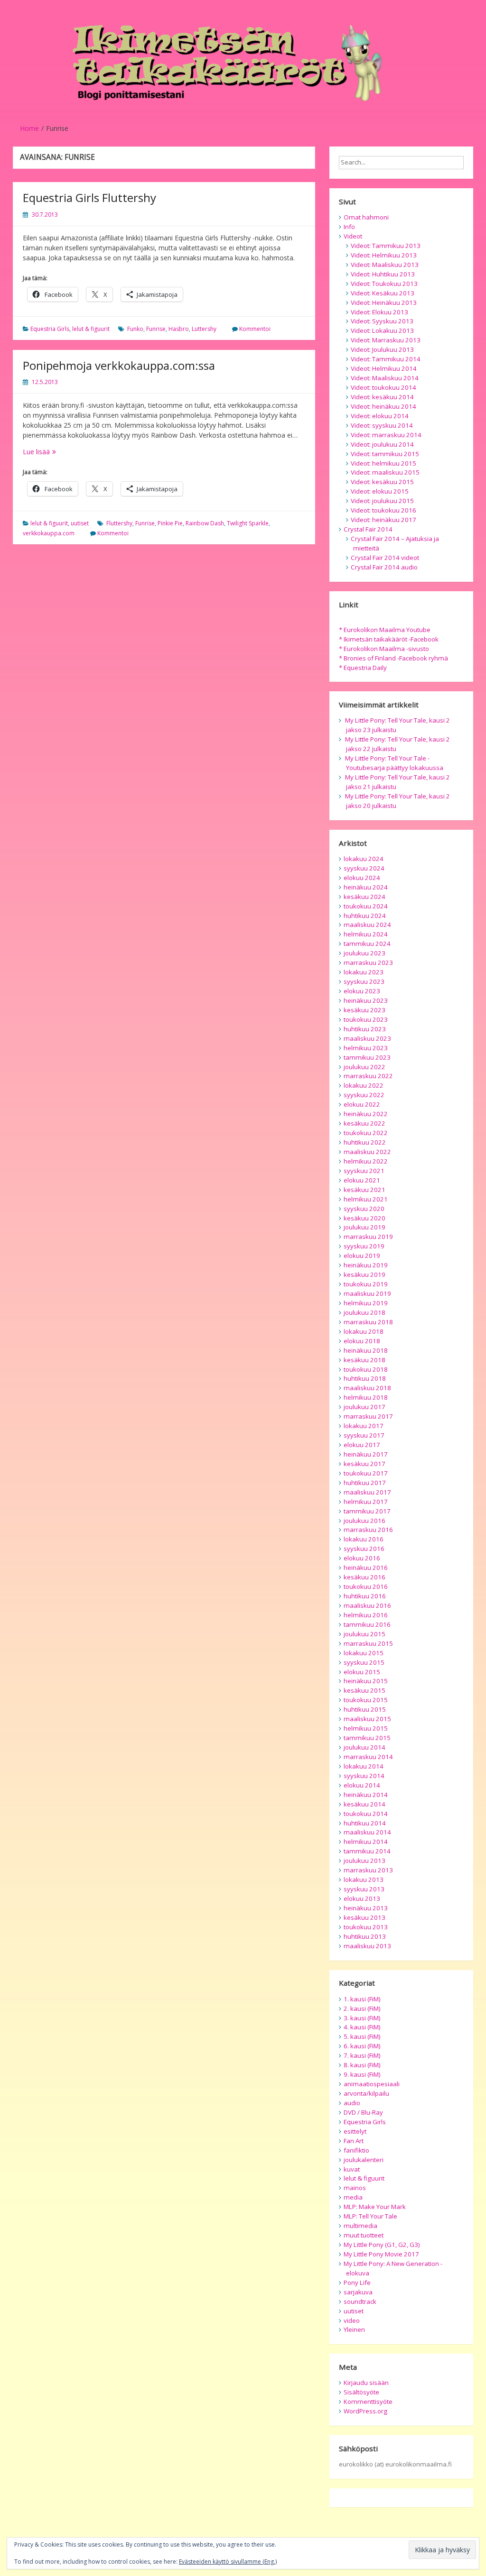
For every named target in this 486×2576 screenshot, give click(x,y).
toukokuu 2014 (366, 1814)
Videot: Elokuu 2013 (379, 312)
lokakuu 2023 (364, 972)
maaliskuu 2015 (367, 1719)
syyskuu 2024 (364, 868)
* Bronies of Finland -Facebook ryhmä (393, 658)
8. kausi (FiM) (362, 2065)
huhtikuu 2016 (365, 1596)
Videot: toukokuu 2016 (383, 510)
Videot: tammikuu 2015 (385, 454)
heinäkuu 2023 (366, 1000)
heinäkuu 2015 (366, 1681)
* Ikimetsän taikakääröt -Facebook (389, 639)
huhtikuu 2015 (365, 1709)
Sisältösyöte (361, 2392)
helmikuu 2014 (366, 1842)
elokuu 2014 (362, 1785)
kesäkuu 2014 (364, 1804)
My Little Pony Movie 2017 (381, 2254)
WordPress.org (365, 2411)
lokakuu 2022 (364, 1085)
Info (349, 227)
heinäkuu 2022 (366, 1114)
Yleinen (354, 2329)
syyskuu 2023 (364, 981)
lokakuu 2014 (364, 1766)
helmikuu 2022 (366, 1161)
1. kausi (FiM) (362, 1999)
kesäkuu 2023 (364, 1010)
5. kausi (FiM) (362, 2036)
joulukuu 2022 (364, 1067)
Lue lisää (71, 452)
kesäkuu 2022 (364, 1123)
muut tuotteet (364, 2235)
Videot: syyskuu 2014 (382, 425)
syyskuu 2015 (364, 1662)
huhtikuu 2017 (365, 1483)
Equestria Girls (50, 329)
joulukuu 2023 (364, 953)
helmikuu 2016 (366, 1615)
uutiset (80, 523)
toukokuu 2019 (366, 1284)
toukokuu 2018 (366, 1369)
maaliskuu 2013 (367, 1946)
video (352, 2320)
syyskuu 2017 (364, 1435)
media (353, 2197)
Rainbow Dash (205, 523)
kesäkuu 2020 (364, 1218)
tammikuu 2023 (367, 1057)
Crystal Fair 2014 (368, 529)
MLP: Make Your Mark (375, 2207)
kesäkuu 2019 (364, 1274)
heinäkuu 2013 (366, 1908)
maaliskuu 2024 (367, 925)
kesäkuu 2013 (364, 1917)
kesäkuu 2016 (364, 1577)
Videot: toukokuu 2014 (383, 387)
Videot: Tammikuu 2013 (386, 246)
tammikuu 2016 (367, 1624)
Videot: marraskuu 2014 (386, 435)
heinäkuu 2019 (366, 1265)
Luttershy (204, 329)
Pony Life (357, 2283)
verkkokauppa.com (49, 533)
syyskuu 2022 (364, 1095)
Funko (135, 329)
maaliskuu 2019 (367, 1293)
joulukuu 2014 (364, 1747)
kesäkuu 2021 (364, 1190)
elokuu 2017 (362, 1445)
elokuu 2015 (362, 1672)
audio (352, 2103)
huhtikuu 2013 (365, 1936)
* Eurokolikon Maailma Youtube (385, 630)
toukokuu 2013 (366, 1927)
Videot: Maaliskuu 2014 (385, 378)
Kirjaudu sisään (366, 2383)
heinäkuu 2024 (366, 887)
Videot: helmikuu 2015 (383, 463)
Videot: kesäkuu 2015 (382, 482)
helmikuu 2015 (366, 1728)
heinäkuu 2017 (366, 1454)
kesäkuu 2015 (364, 1690)
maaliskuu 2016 (367, 1605)
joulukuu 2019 (364, 1227)
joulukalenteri (364, 2160)
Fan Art (354, 2141)
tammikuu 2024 (367, 944)
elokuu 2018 (362, 1341)
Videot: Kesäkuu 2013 (383, 293)
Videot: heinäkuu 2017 (383, 520)
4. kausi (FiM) (362, 2027)
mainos (355, 2188)
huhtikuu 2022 (365, 1142)
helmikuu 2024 (366, 934)
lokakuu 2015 (364, 1653)
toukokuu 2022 (366, 1133)
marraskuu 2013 (368, 1870)
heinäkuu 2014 (366, 1795)
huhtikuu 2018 (365, 1378)
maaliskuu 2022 (367, 1152)
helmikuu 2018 (366, 1397)
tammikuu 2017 (367, 1511)
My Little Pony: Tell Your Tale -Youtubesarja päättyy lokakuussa (394, 763)
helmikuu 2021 (366, 1199)
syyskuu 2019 (364, 1246)
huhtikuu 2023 (365, 1029)
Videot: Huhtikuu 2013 (383, 274)
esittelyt (355, 2131)
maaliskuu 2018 (367, 1388)
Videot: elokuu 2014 (380, 416)
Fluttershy (119, 523)
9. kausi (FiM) (362, 2074)
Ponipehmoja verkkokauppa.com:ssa (119, 365)
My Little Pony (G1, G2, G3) (382, 2245)
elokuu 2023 (362, 991)
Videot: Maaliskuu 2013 (385, 265)
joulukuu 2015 (364, 1634)
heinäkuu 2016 (366, 1568)
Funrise (156, 329)
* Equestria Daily (363, 668)
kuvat (352, 2169)
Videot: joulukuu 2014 (382, 444)
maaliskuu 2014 (367, 1832)
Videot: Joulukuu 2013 (382, 349)
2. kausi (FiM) (362, 2008)
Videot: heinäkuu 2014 (383, 406)
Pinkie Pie (170, 523)
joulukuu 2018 (364, 1312)
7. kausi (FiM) (362, 2055)
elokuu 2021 (362, 1180)
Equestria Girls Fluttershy (89, 197)
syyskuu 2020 (364, 1209)
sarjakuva (358, 2292)
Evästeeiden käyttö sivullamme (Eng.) (228, 2562)
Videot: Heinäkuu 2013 (384, 303)
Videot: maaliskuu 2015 (385, 472)
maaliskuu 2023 (367, 1038)
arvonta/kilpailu (366, 2093)
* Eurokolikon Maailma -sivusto (384, 649)
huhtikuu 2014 (365, 1823)
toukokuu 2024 (366, 906)
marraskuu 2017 (368, 1416)
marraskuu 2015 (368, 1643)
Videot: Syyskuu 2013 (382, 321)
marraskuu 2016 (368, 1530)
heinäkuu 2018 (366, 1350)
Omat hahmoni (366, 217)
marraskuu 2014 (368, 1757)
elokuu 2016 (362, 1558)
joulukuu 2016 (364, 1521)
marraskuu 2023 (368, 963)
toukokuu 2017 (366, 1473)
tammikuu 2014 (367, 1851)
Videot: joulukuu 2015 (382, 501)
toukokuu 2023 (366, 1019)
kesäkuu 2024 (364, 897)
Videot (353, 236)
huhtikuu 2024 (365, 916)
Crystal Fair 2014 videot (385, 558)
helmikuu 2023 (366, 1048)
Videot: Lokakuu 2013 (382, 330)
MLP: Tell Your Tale (370, 2216)
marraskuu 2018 (368, 1322)
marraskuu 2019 (368, 1237)
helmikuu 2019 (366, 1303)
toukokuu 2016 (366, 1586)
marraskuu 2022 (368, 1076)
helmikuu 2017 (366, 1502)
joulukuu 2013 (364, 1861)
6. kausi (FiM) (362, 2046)
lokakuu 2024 (364, 859)
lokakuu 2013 (364, 1879)
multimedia (360, 2226)
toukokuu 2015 (366, 1700)
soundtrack (360, 2301)
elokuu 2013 (362, 1898)
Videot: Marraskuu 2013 (386, 340)
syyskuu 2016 (364, 1549)
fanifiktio (356, 2150)
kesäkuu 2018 (364, 1360)
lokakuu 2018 (364, 1331)
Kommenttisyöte (368, 2402)
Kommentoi (255, 329)
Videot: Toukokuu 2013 (384, 284)
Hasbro (179, 329)
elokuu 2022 (362, 1104)
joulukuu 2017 (364, 1407)
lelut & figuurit (91, 329)
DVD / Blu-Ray (363, 2112)
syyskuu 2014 (364, 1776)
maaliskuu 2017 (367, 1492)
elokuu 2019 (362, 1256)
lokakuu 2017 (364, 1426)
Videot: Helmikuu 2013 (384, 255)
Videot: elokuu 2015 (380, 491)
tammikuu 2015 (367, 1738)
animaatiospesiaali (372, 2084)
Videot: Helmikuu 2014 (384, 368)
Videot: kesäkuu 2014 (382, 397)
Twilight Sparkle (248, 523)
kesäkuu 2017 (364, 1464)
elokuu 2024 (362, 878)
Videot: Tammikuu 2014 (386, 359)
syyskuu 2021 (364, 1171)
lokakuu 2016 (364, 1539)
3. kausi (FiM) (362, 2018)
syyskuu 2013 (364, 1889)
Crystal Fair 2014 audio (384, 567)
